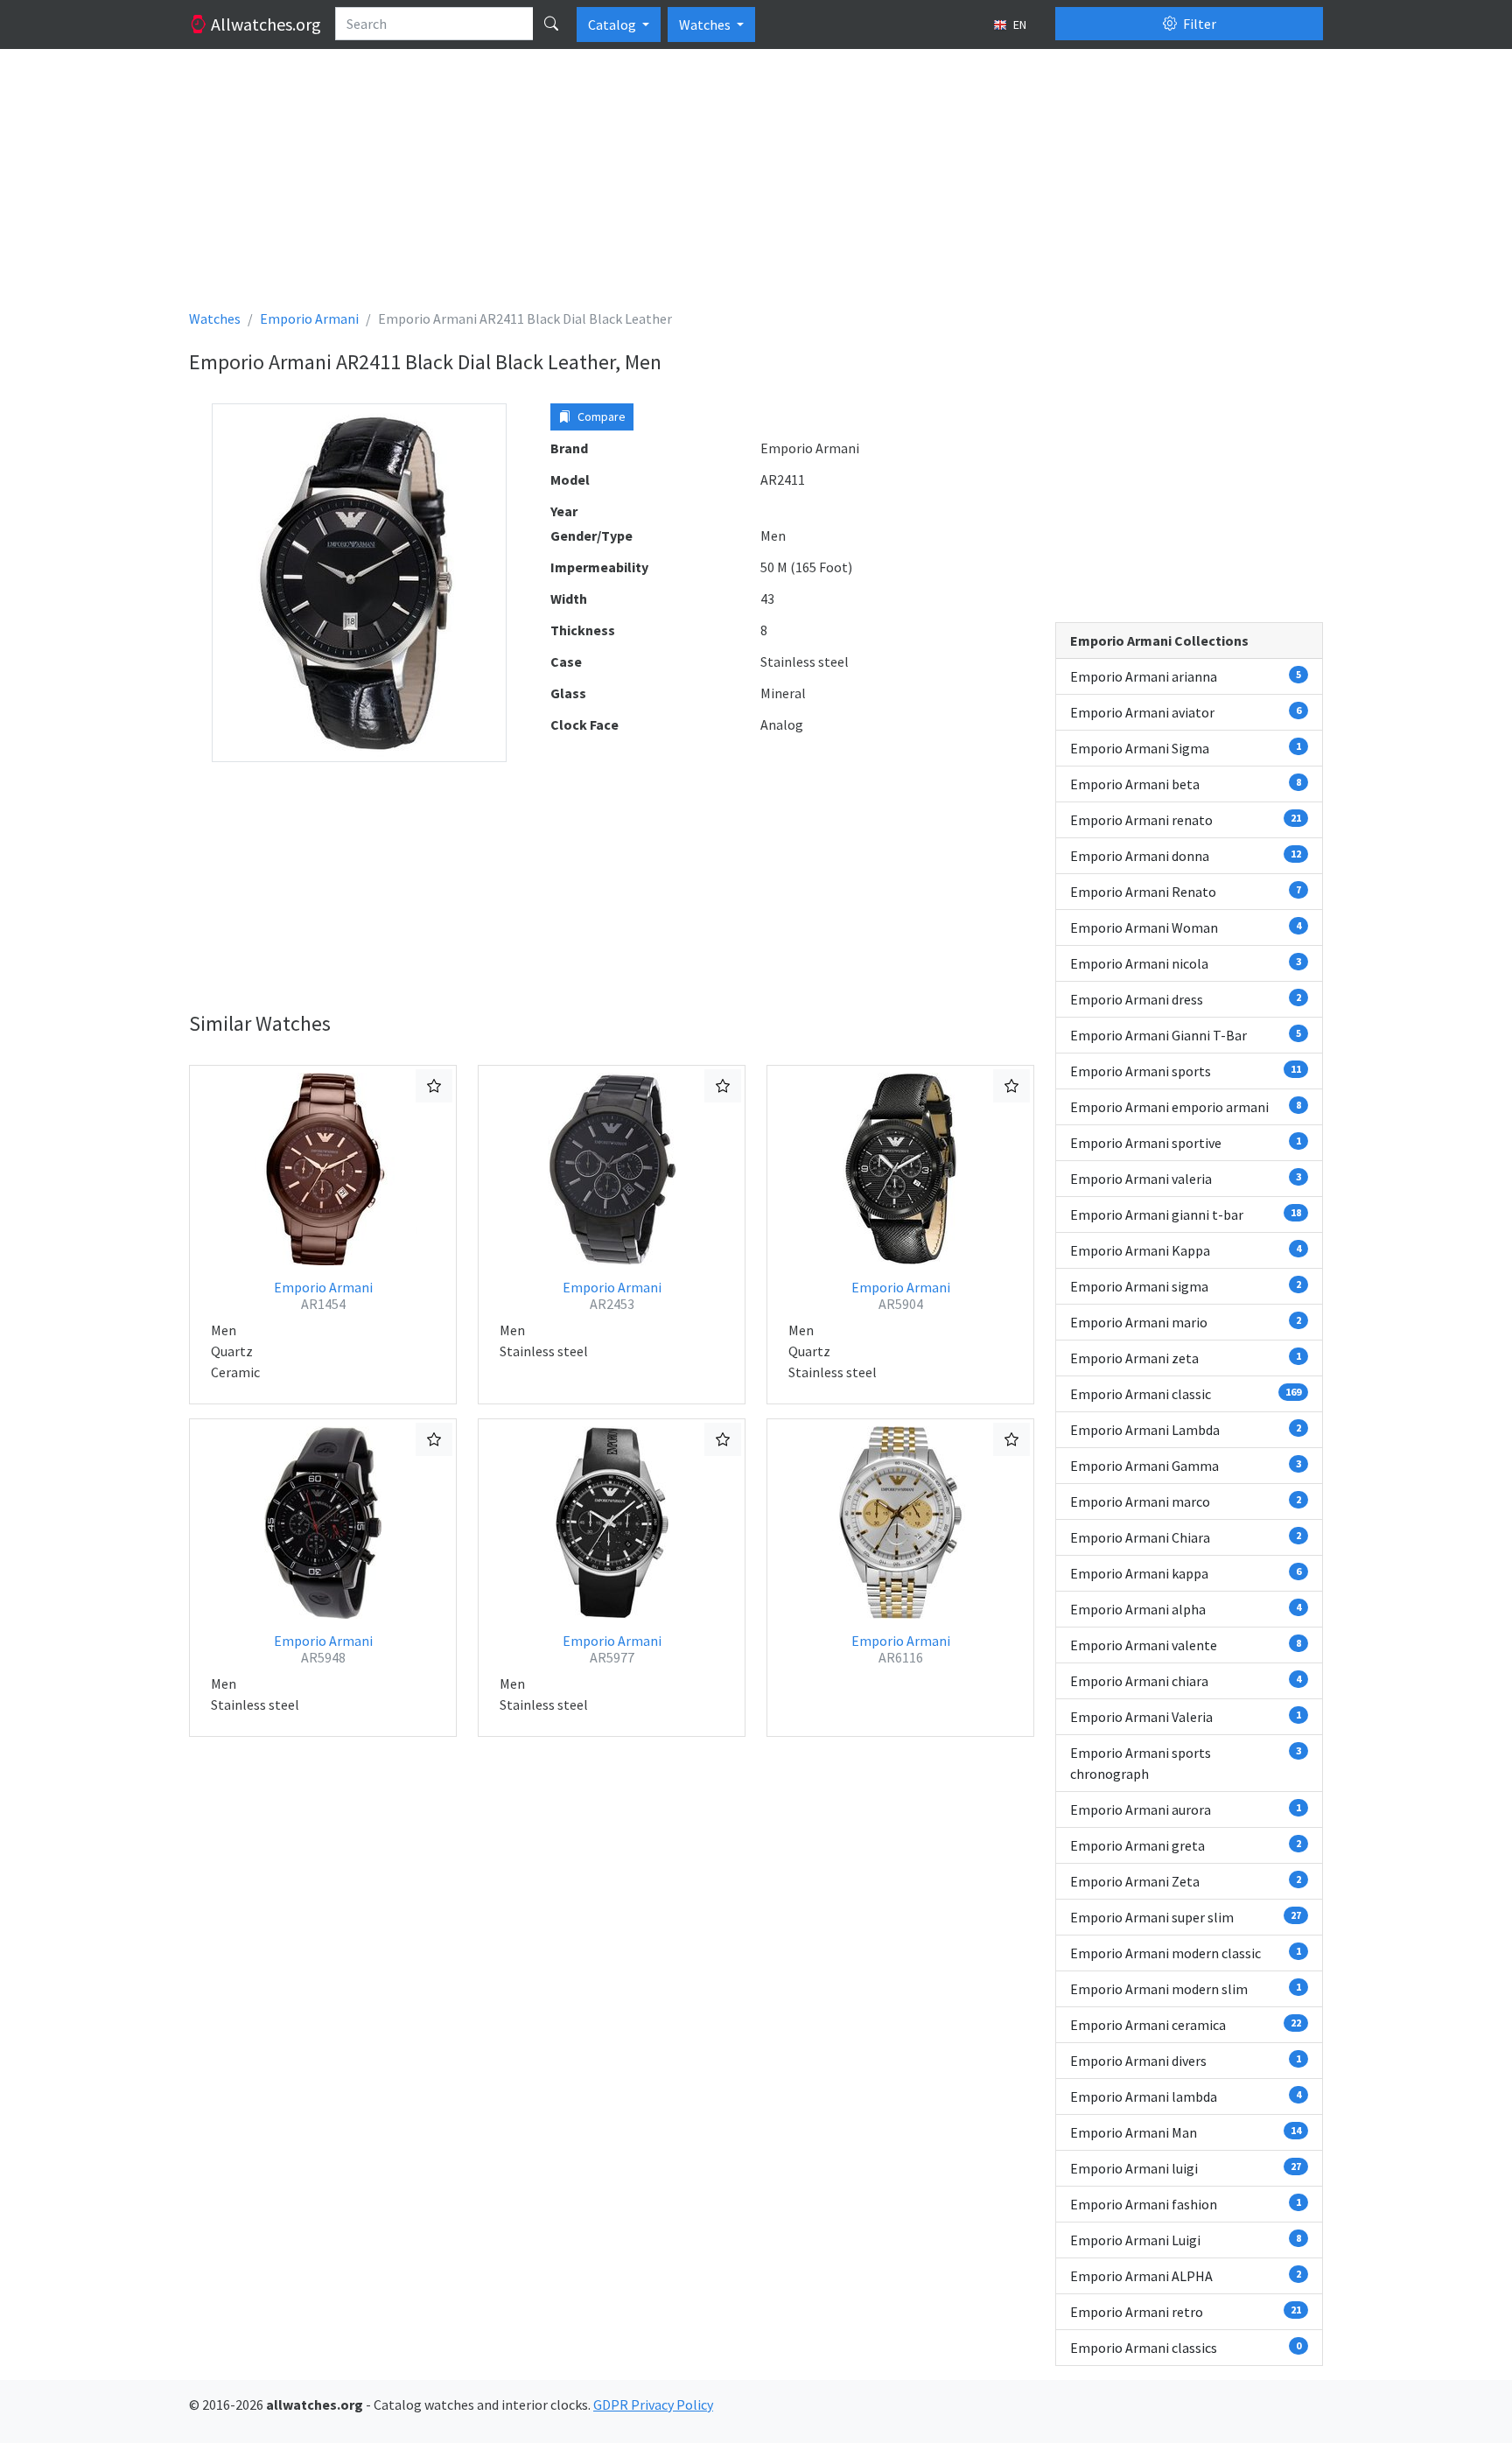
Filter (1198, 24)
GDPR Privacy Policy (653, 2404)
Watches (706, 24)
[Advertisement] (714, 185)
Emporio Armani (323, 1295)
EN (1018, 24)
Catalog (613, 24)
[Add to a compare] (434, 1086)
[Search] (551, 24)
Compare (600, 416)
